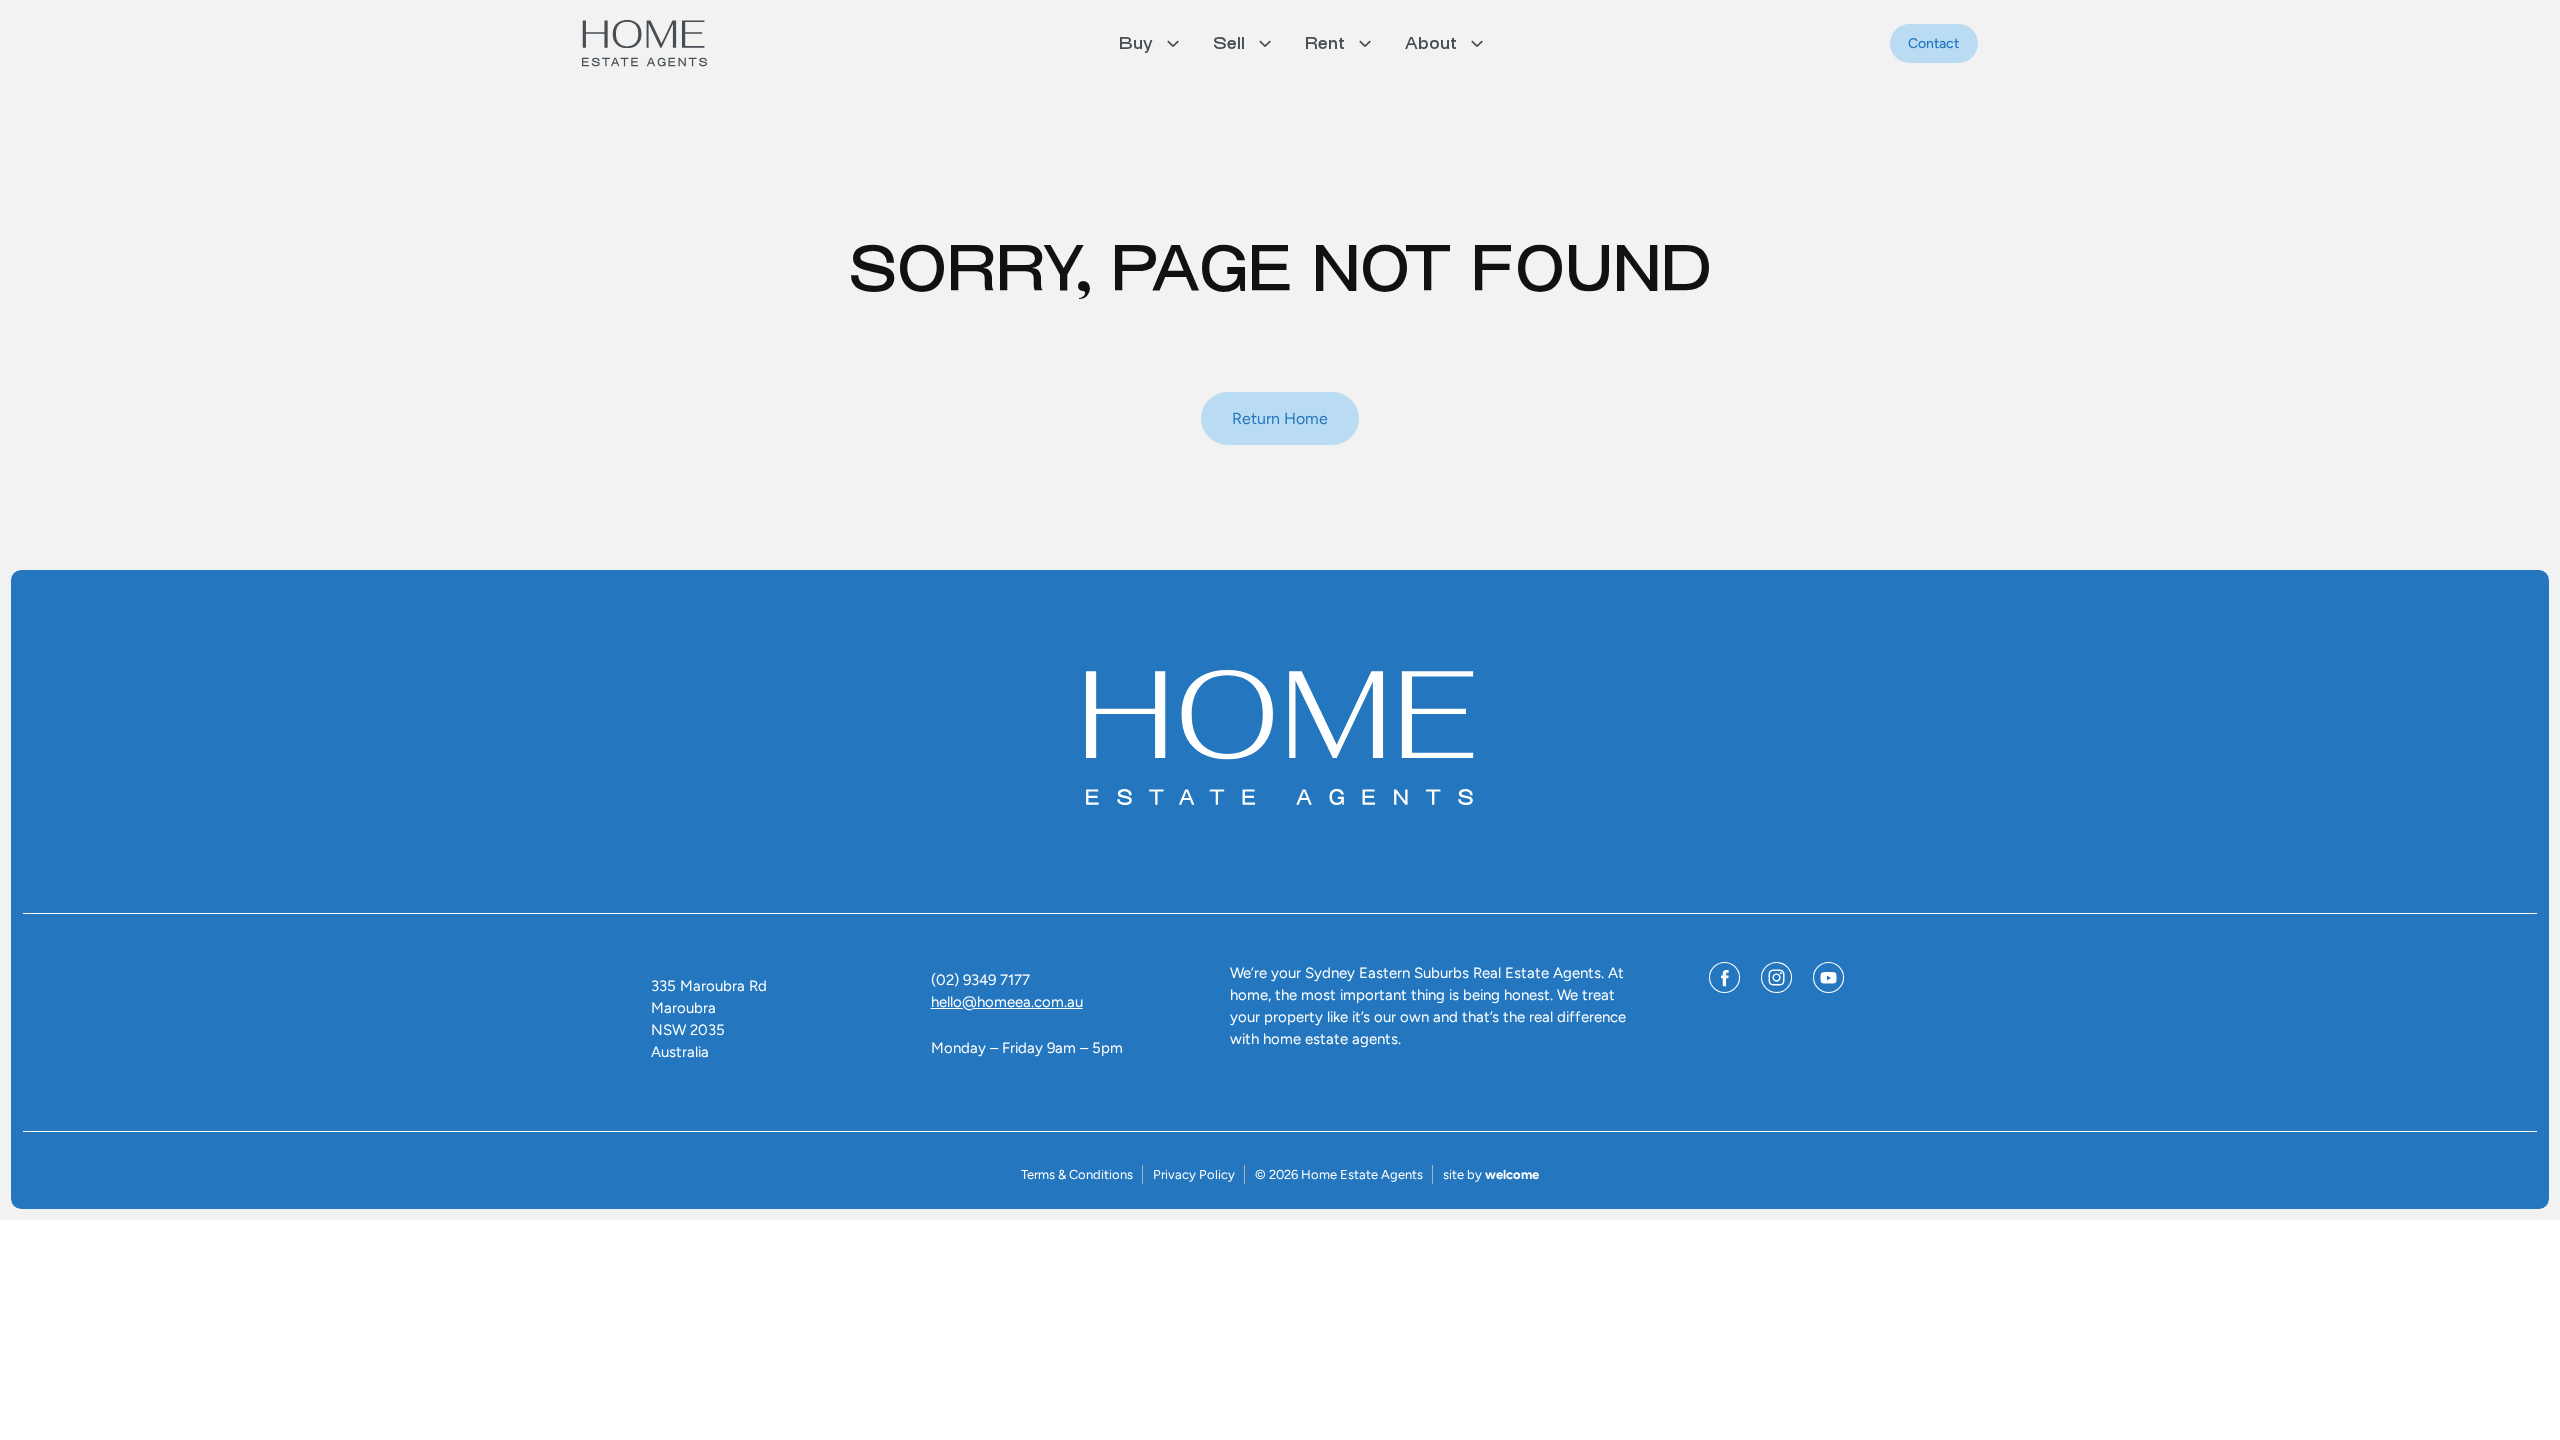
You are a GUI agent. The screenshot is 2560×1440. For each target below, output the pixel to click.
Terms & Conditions (1077, 1174)
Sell (1229, 43)
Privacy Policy (1194, 1174)
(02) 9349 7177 (980, 980)
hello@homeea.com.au (1007, 1002)
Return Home (1280, 418)
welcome (1512, 1174)
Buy (1136, 43)
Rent (1325, 43)
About (1431, 43)
